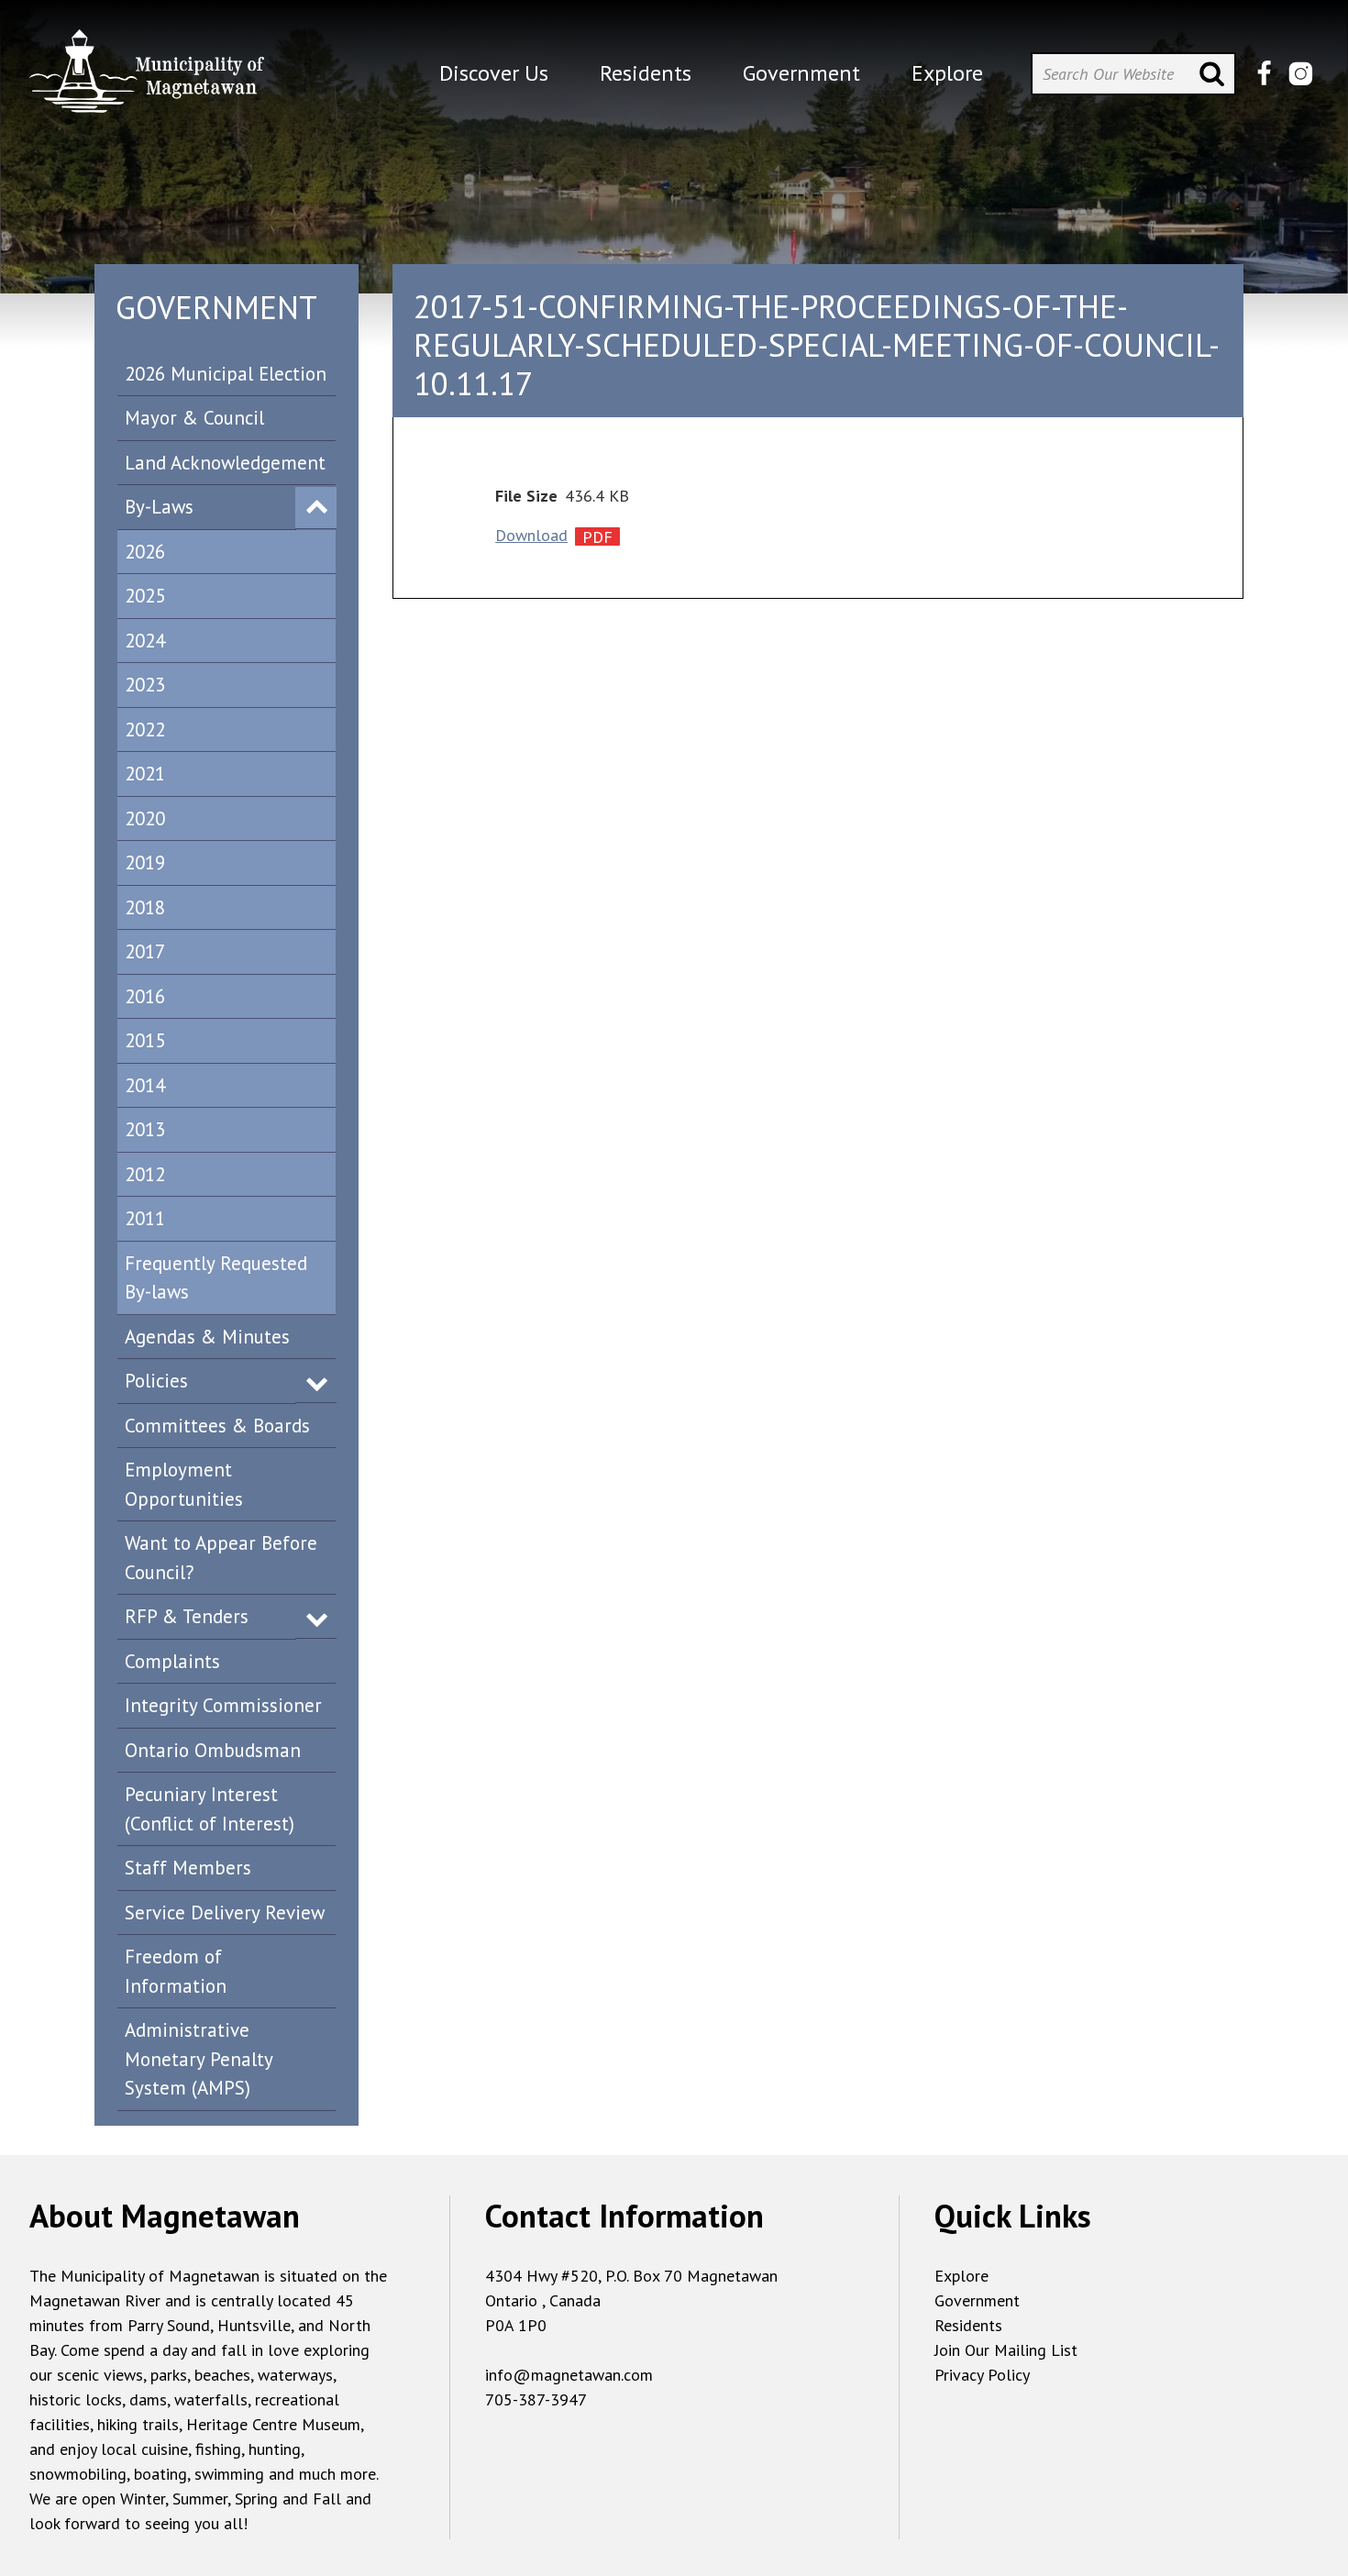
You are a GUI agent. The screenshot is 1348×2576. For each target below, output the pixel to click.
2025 (145, 596)
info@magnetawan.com (569, 2375)
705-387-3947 (536, 2399)
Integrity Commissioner (223, 1705)
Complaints (172, 1661)
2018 (145, 907)
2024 (145, 641)
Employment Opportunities (184, 1484)
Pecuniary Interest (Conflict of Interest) (210, 1809)
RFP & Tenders (187, 1616)
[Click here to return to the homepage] (147, 78)
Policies (156, 1381)
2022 (145, 730)
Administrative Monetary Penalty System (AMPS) (199, 2059)
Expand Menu (316, 508)
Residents (968, 2325)
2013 (145, 1129)
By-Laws (159, 507)
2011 (145, 1218)
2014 (145, 1085)
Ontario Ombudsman (213, 1750)
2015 (145, 1040)
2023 (145, 685)
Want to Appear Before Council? (221, 1558)
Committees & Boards (217, 1426)
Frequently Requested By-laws (216, 1278)
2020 (145, 818)
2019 (145, 862)
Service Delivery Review (225, 1913)
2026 (145, 552)
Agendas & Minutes (207, 1337)
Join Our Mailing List (1006, 2350)
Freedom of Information (176, 1971)
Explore (961, 2276)
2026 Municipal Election (226, 374)
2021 (145, 774)
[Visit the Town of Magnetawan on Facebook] (1264, 74)
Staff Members (188, 1868)
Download (531, 535)
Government (977, 2300)
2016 (145, 996)
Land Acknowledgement (225, 463)
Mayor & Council (194, 418)
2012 (145, 1174)
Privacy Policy (982, 2375)
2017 (145, 951)
